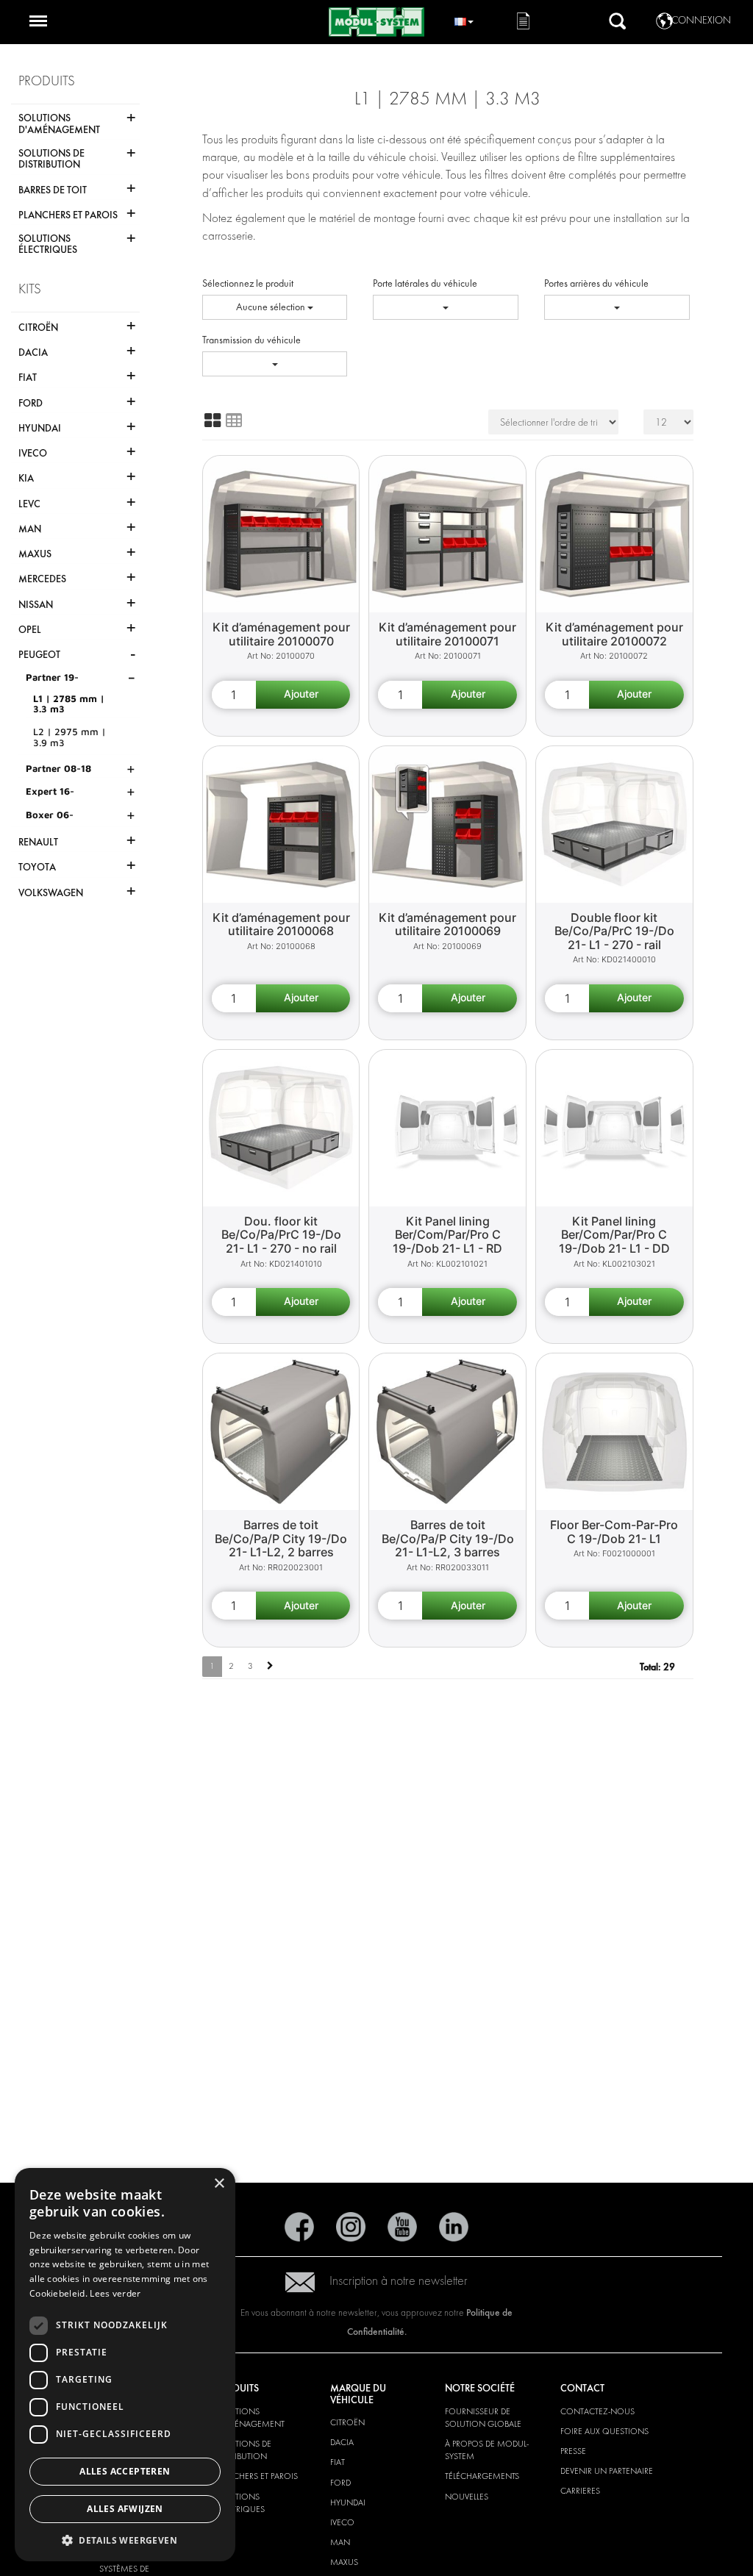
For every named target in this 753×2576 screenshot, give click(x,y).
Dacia (342, 2442)
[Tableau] (234, 421)
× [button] (219, 2184)
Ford (340, 2483)
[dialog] (125, 2365)
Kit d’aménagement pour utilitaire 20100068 (281, 924)
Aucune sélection (272, 307)
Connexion (701, 20)
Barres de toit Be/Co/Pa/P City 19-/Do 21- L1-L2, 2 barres (281, 1538)
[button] (125, 2540)
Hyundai (348, 2502)
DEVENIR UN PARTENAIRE (607, 2471)
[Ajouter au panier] (303, 695)
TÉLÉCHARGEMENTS (482, 2476)
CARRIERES (580, 2491)
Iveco (342, 2522)
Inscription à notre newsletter (399, 2281)
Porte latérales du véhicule (425, 283)
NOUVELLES (467, 2497)
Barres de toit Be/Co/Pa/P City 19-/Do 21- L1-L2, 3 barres (448, 1538)
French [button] (464, 19)
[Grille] (213, 421)
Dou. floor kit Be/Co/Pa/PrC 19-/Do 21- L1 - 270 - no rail (281, 1235)
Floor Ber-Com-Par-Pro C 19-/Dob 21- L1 (614, 1532)
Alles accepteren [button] (125, 2471)
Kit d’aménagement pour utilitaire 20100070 (281, 634)
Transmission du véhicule (251, 340)
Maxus (344, 2562)
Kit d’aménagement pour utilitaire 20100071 (447, 634)
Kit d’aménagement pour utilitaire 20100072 (614, 634)
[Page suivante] (270, 1666)
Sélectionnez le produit (248, 283)
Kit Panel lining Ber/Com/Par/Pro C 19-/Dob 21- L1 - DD (614, 1235)
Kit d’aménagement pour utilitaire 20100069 (447, 924)
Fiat (338, 2462)
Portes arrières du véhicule (596, 283)
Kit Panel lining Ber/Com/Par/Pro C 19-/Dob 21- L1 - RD (447, 1235)
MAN (340, 2542)
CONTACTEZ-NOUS (597, 2411)
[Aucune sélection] (446, 307)
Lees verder (115, 2293)
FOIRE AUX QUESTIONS (604, 2431)
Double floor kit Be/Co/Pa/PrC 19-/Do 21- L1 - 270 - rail (614, 931)
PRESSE (573, 2451)
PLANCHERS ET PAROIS (256, 2476)
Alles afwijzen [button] (125, 2509)
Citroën (347, 2422)
